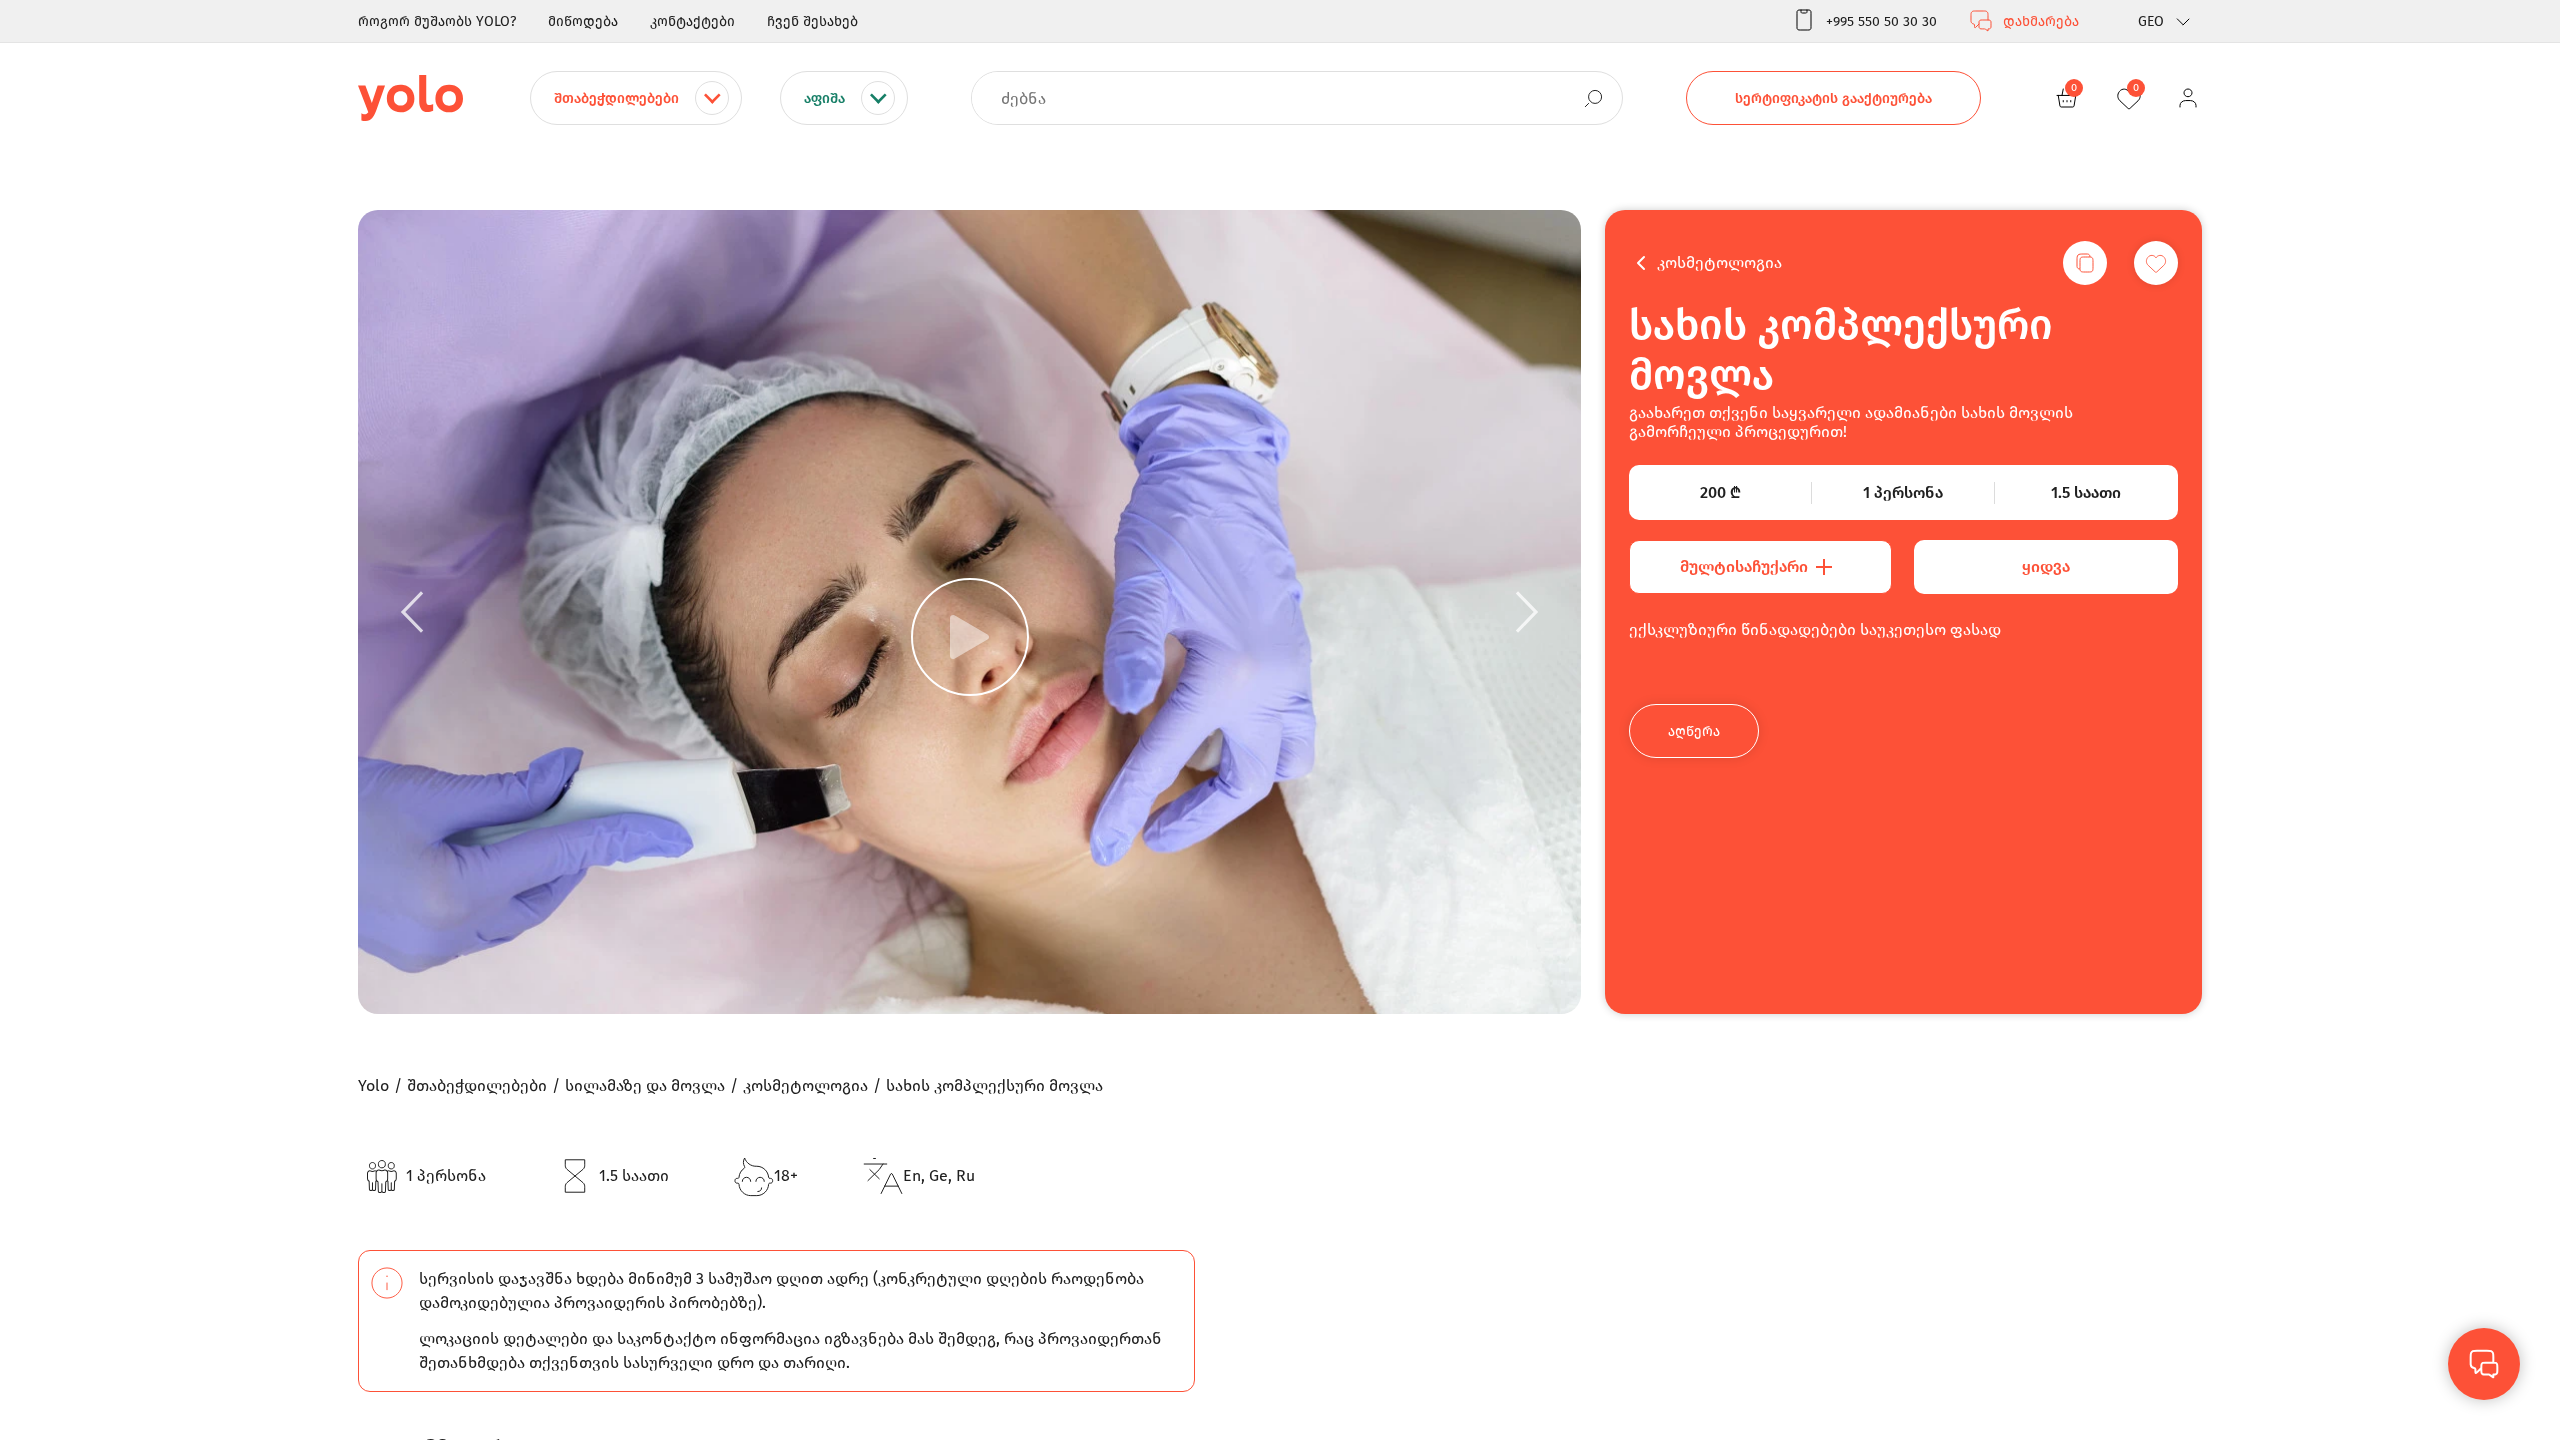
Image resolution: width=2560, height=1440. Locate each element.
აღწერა (1694, 731)
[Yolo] (410, 98)
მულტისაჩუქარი (1744, 566)
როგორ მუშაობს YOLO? (437, 21)
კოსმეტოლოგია (1719, 262)
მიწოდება (583, 21)
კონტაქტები (692, 21)
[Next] (1527, 612)
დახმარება (2041, 21)
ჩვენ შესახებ (812, 21)
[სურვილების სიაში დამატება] (2156, 263)
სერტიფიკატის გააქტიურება (1833, 98)
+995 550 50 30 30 (1881, 21)
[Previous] (412, 612)
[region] (1280, 720)
